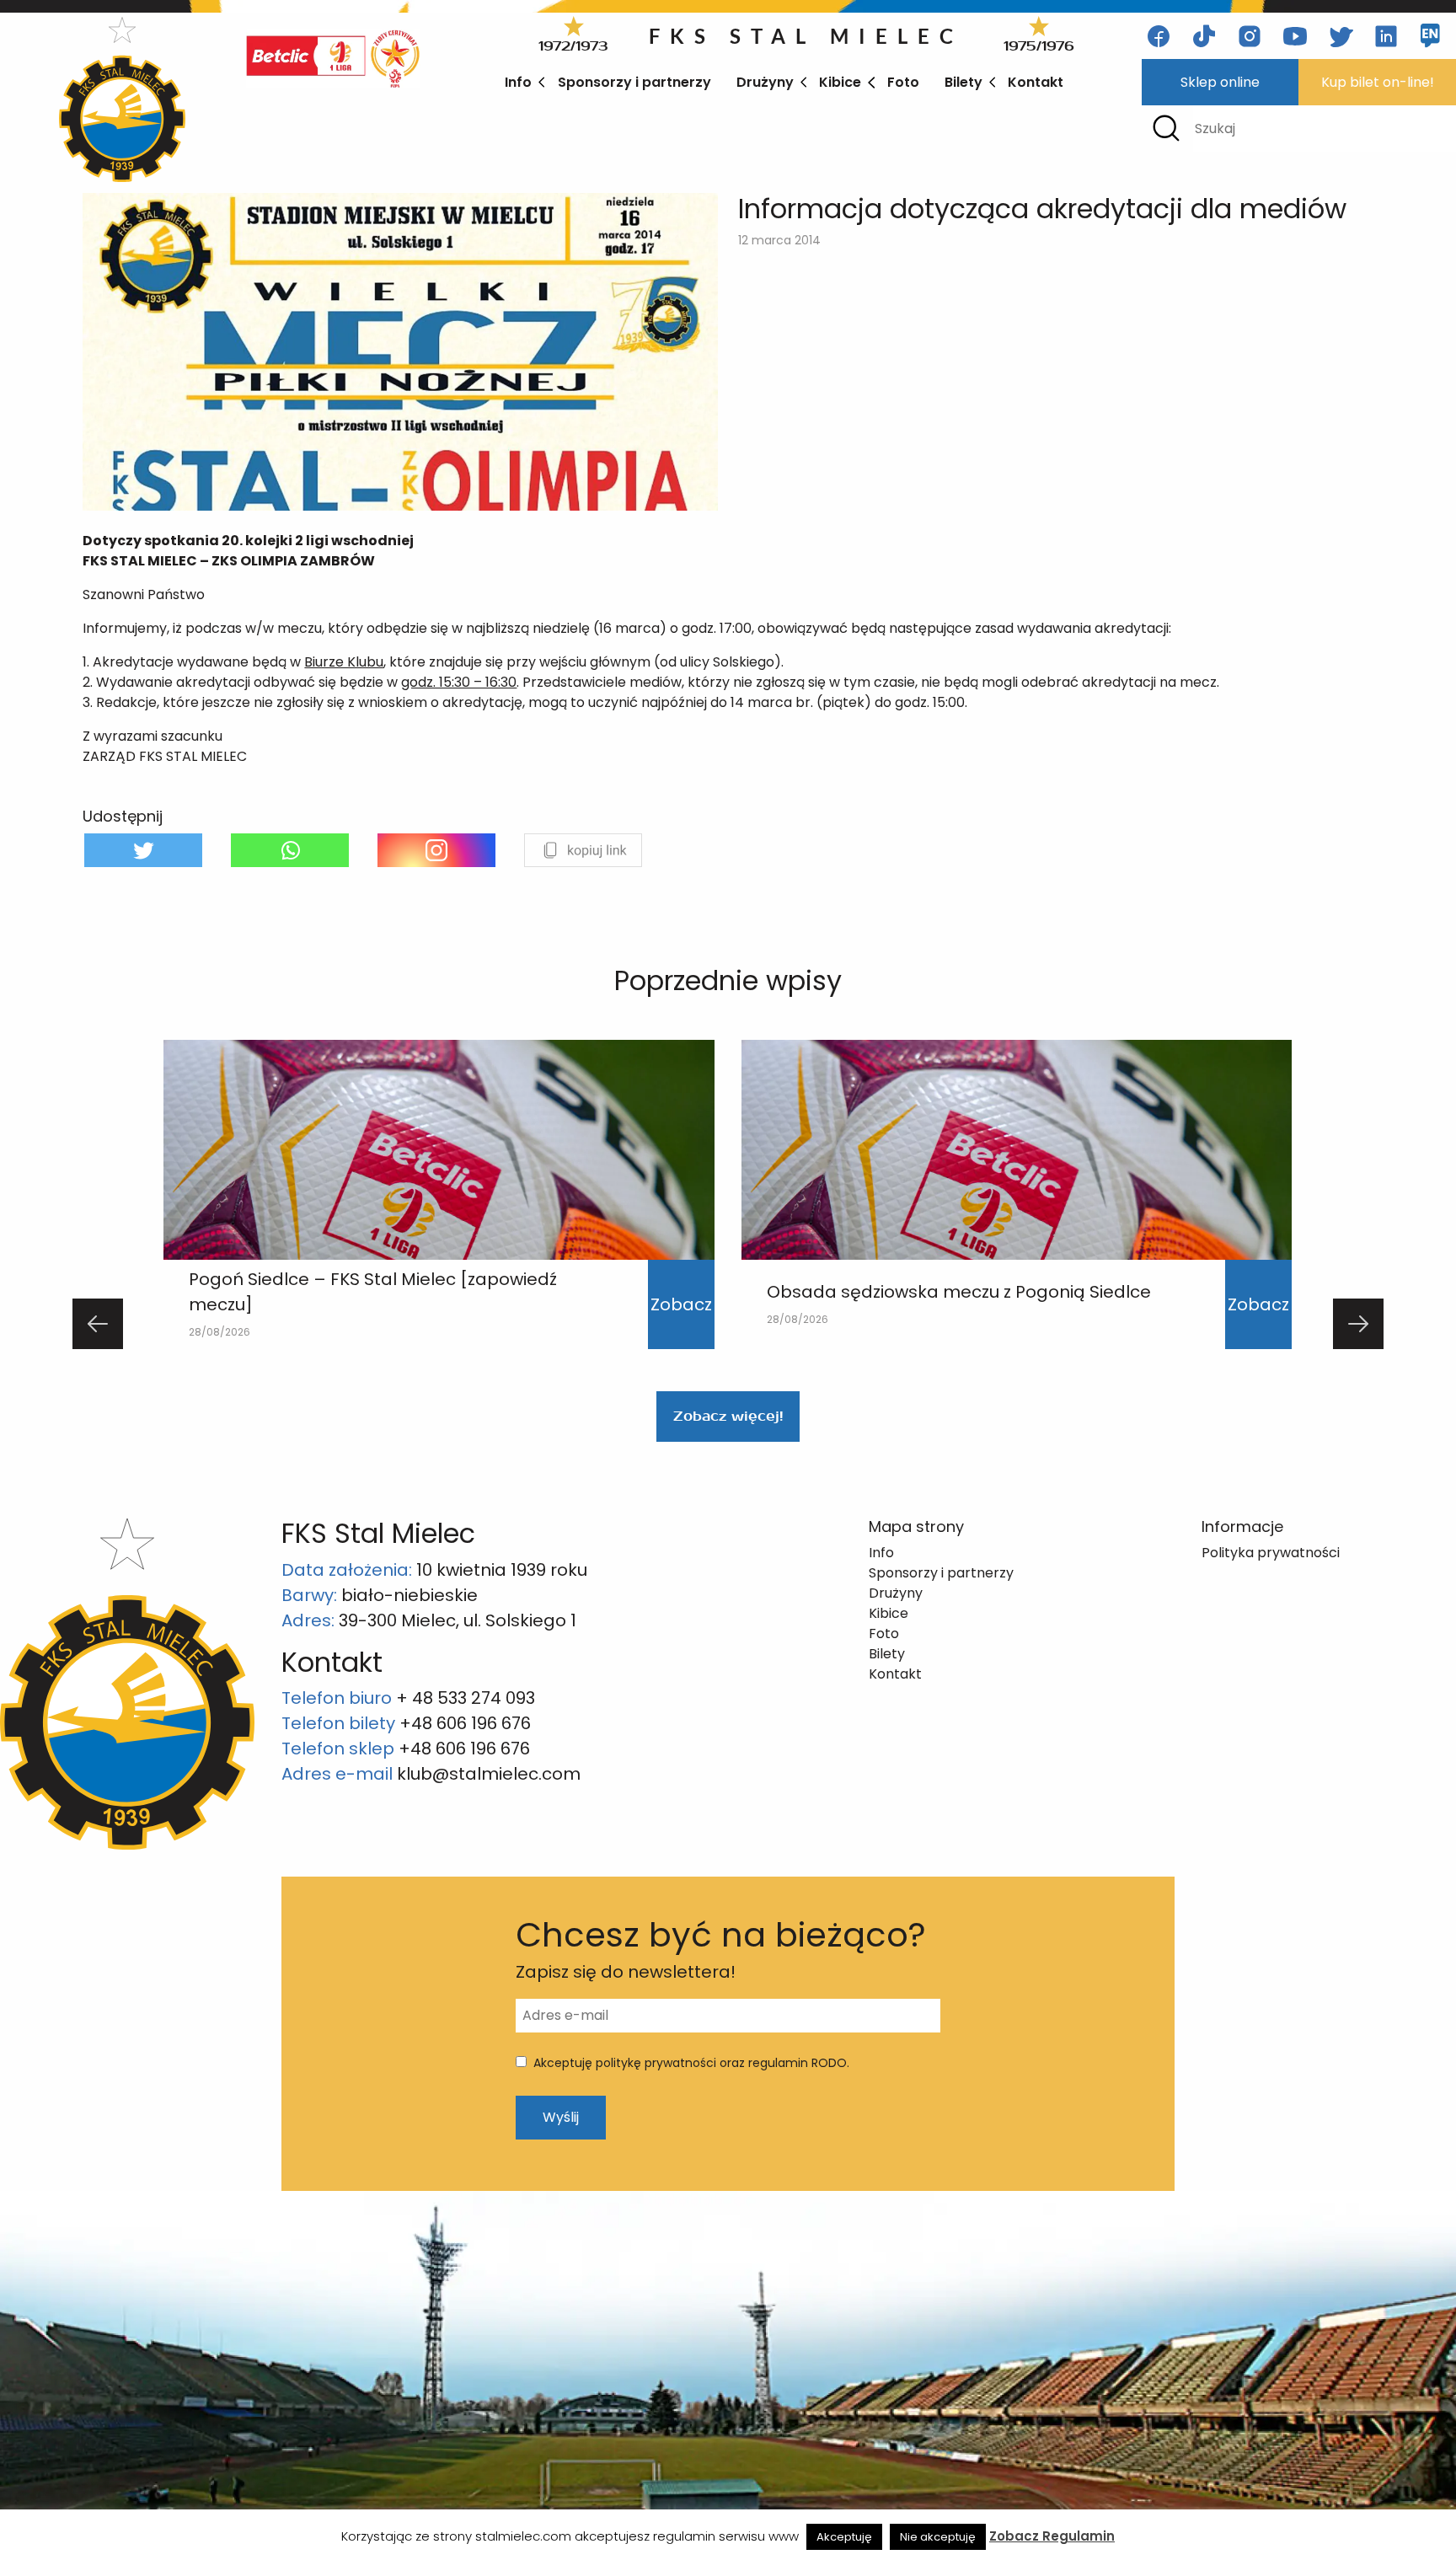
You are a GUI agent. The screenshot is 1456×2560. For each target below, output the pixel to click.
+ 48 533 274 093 (466, 1698)
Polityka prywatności (1271, 1553)
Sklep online (1220, 82)
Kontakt (1036, 82)
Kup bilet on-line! (1378, 82)
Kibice (840, 82)
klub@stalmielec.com (489, 1774)
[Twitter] (143, 850)
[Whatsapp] (290, 850)
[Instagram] (436, 850)
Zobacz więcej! (728, 1416)
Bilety (964, 82)
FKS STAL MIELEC (806, 36)
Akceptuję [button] (844, 2537)
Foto (903, 82)
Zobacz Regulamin (1052, 2536)
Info (518, 82)
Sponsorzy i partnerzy (634, 82)
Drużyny (765, 82)
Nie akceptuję (938, 2537)
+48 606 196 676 (465, 1723)
